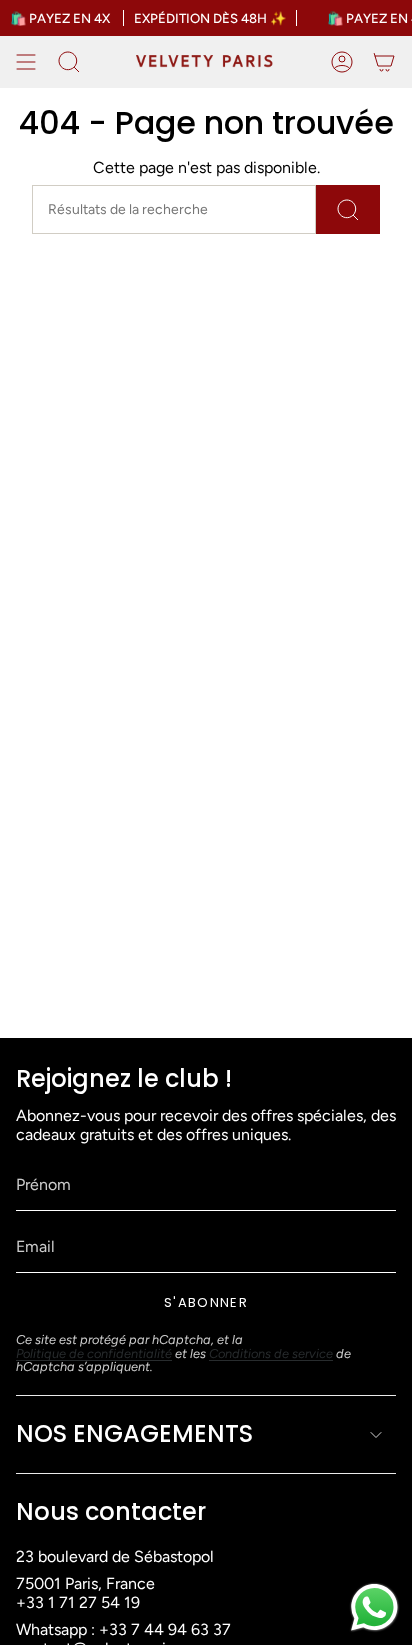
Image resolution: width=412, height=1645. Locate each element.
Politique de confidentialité (94, 1353)
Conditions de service (271, 1353)
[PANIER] (384, 62)
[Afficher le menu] (26, 62)
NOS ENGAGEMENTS (134, 1433)
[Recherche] (348, 209)
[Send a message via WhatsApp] (374, 1607)
